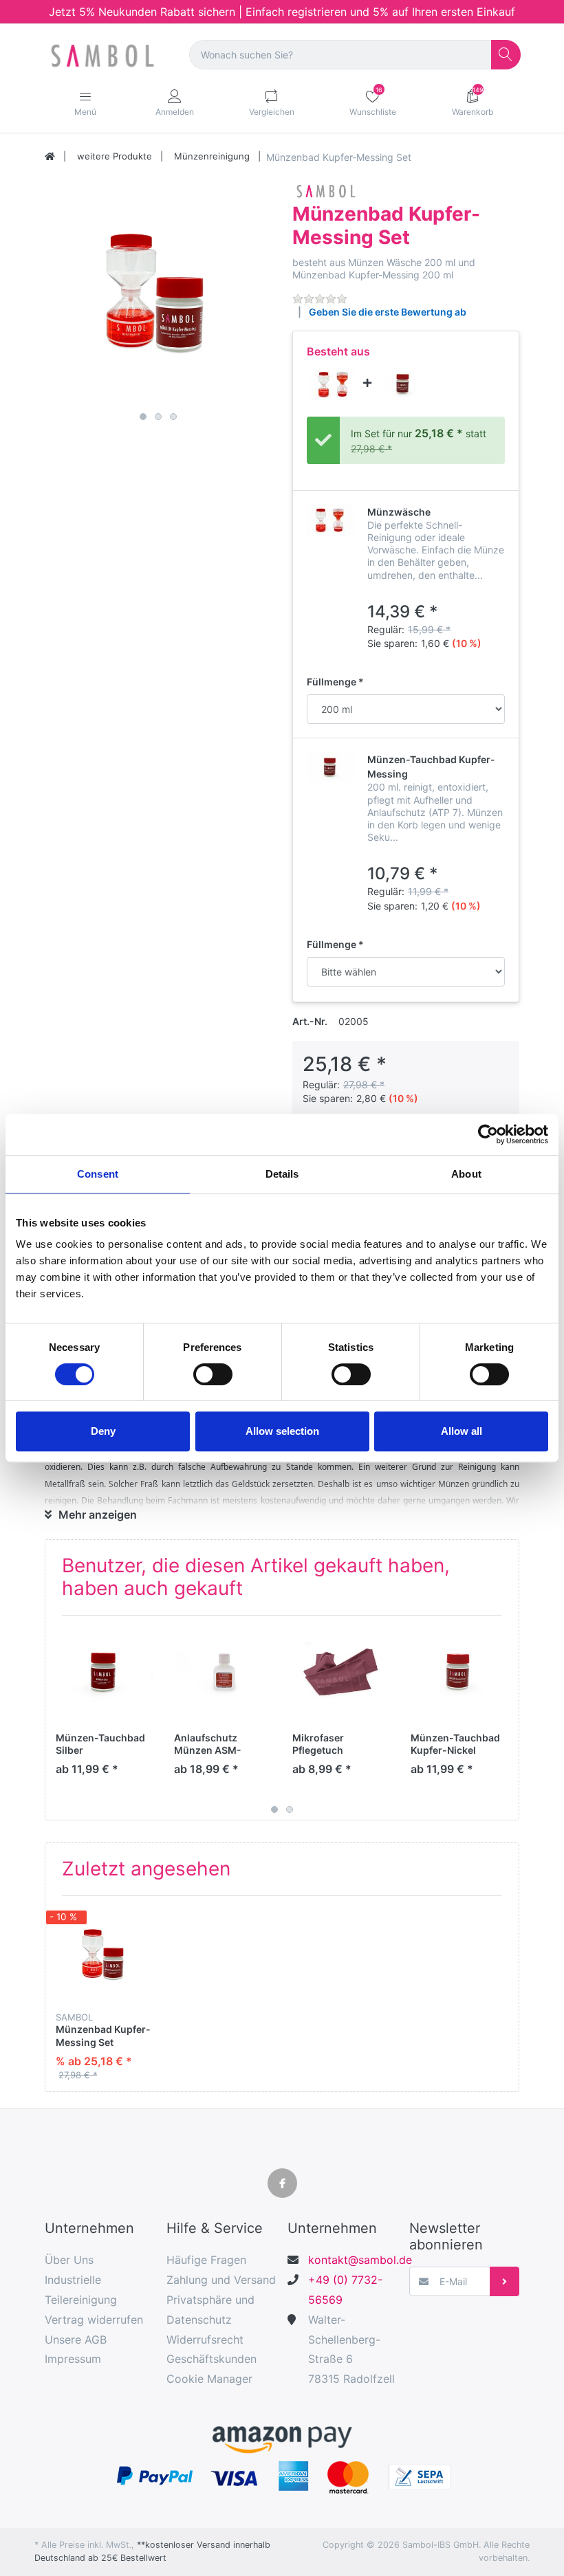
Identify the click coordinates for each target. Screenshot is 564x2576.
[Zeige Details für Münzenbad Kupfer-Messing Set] (104, 1955)
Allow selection (282, 1431)
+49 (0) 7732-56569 (345, 2290)
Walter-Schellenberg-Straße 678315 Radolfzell (351, 2349)
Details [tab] (282, 1174)
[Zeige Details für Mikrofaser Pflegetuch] (341, 1674)
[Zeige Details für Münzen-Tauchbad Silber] (104, 1674)
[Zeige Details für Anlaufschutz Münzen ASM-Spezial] (223, 1674)
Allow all (462, 1431)
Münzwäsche (399, 512)
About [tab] (466, 1174)
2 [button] (158, 417)
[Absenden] (505, 2281)
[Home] (50, 157)
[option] (158, 293)
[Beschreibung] (335, 383)
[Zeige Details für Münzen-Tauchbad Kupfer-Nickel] (459, 1674)
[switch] (213, 1374)
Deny (103, 1431)
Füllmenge (332, 682)
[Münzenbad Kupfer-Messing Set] (158, 293)
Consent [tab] (98, 1174)
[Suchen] (506, 55)
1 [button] (143, 417)
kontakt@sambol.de (352, 2260)
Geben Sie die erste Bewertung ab (388, 312)
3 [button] (173, 417)
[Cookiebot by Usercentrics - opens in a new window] (488, 1134)
